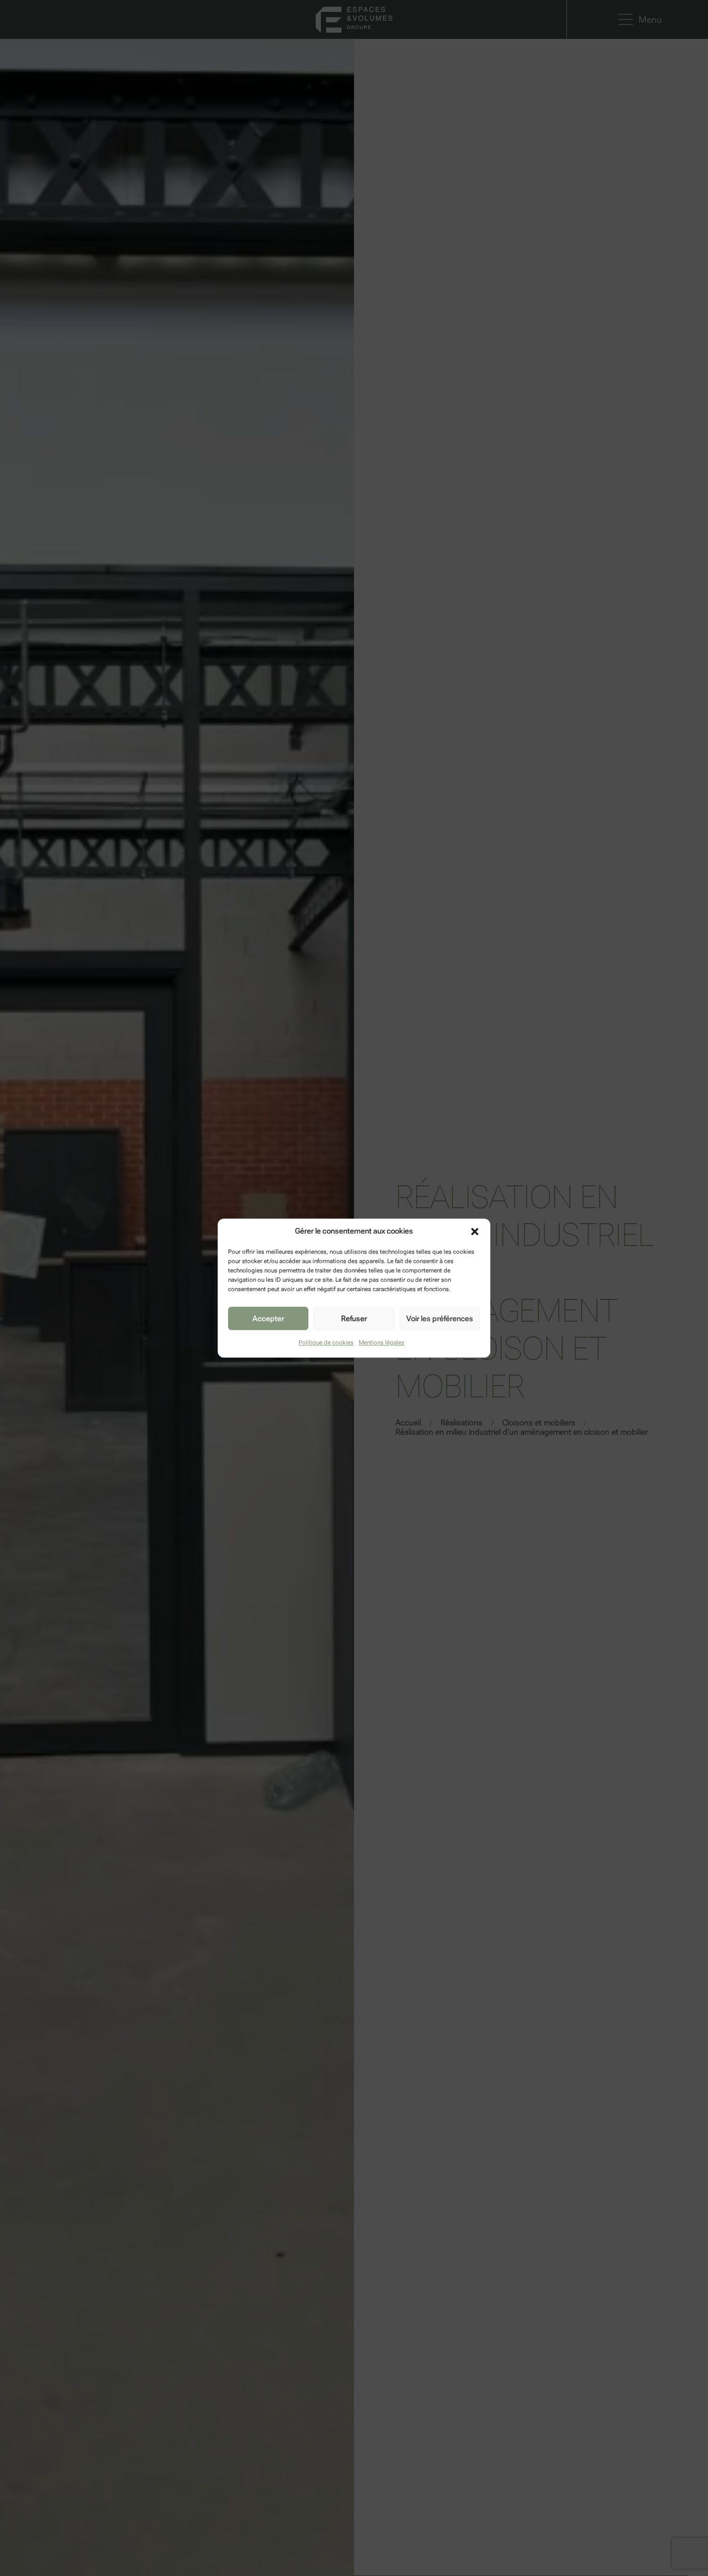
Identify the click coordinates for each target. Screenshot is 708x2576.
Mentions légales (381, 1342)
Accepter (268, 1319)
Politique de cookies (326, 1342)
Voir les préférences (440, 1319)
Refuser (354, 1319)
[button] (475, 1231)
